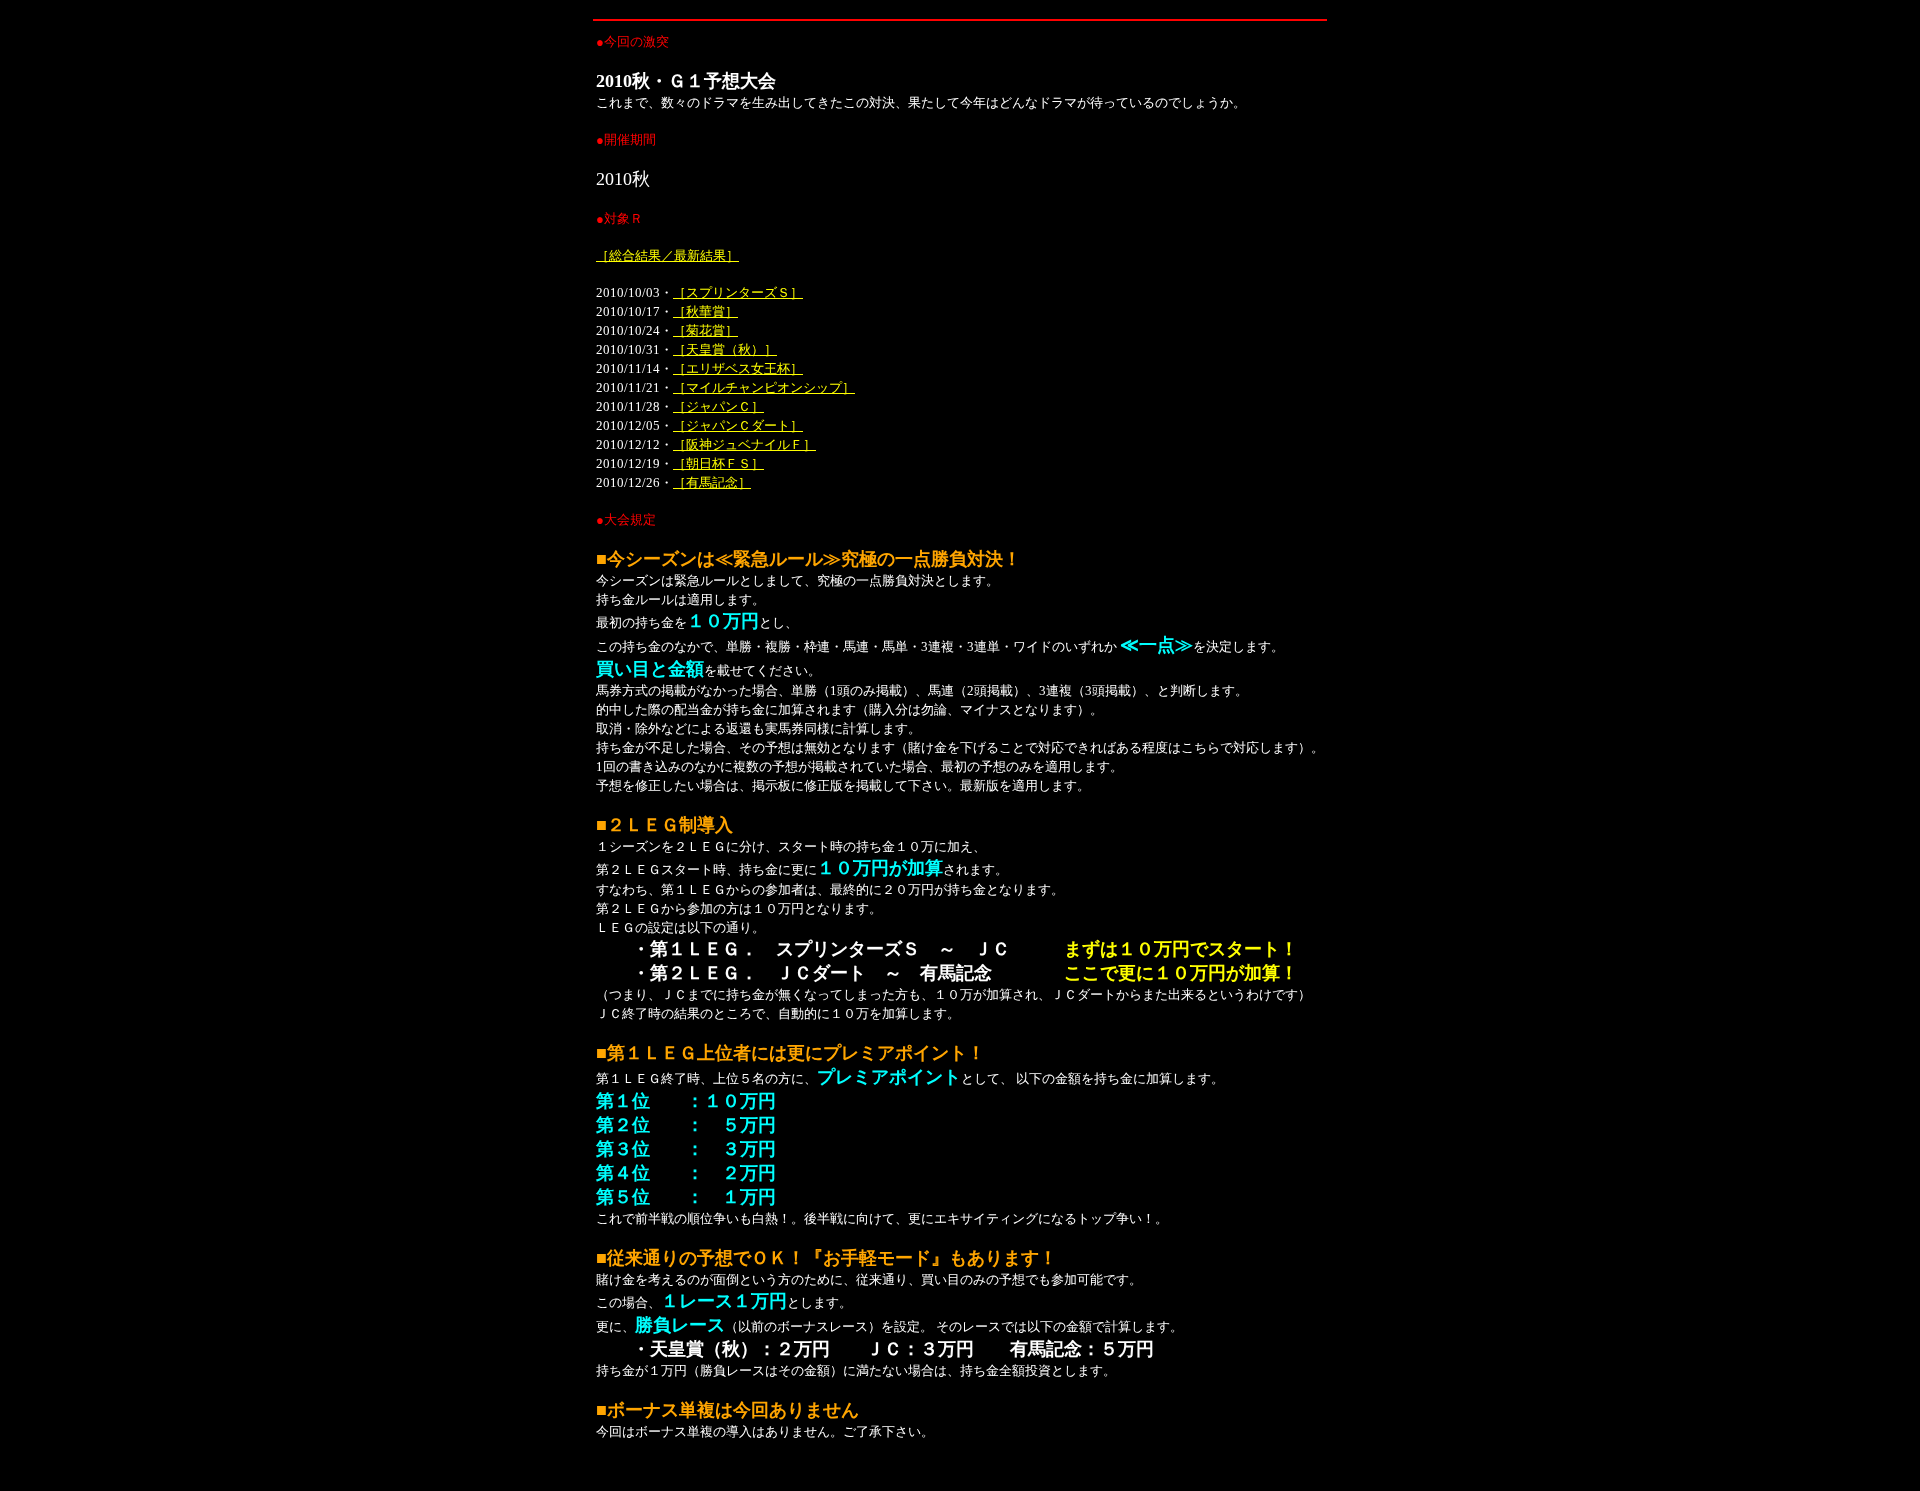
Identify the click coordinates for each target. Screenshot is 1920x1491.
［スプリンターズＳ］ (738, 292)
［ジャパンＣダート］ (738, 425)
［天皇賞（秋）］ (725, 349)
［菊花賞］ (705, 330)
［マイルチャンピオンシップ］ (764, 387)
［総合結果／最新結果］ (667, 255)
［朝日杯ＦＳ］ (718, 463)
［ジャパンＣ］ (718, 406)
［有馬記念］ (712, 482)
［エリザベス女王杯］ (738, 368)
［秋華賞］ (705, 311)
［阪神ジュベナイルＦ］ (744, 444)
